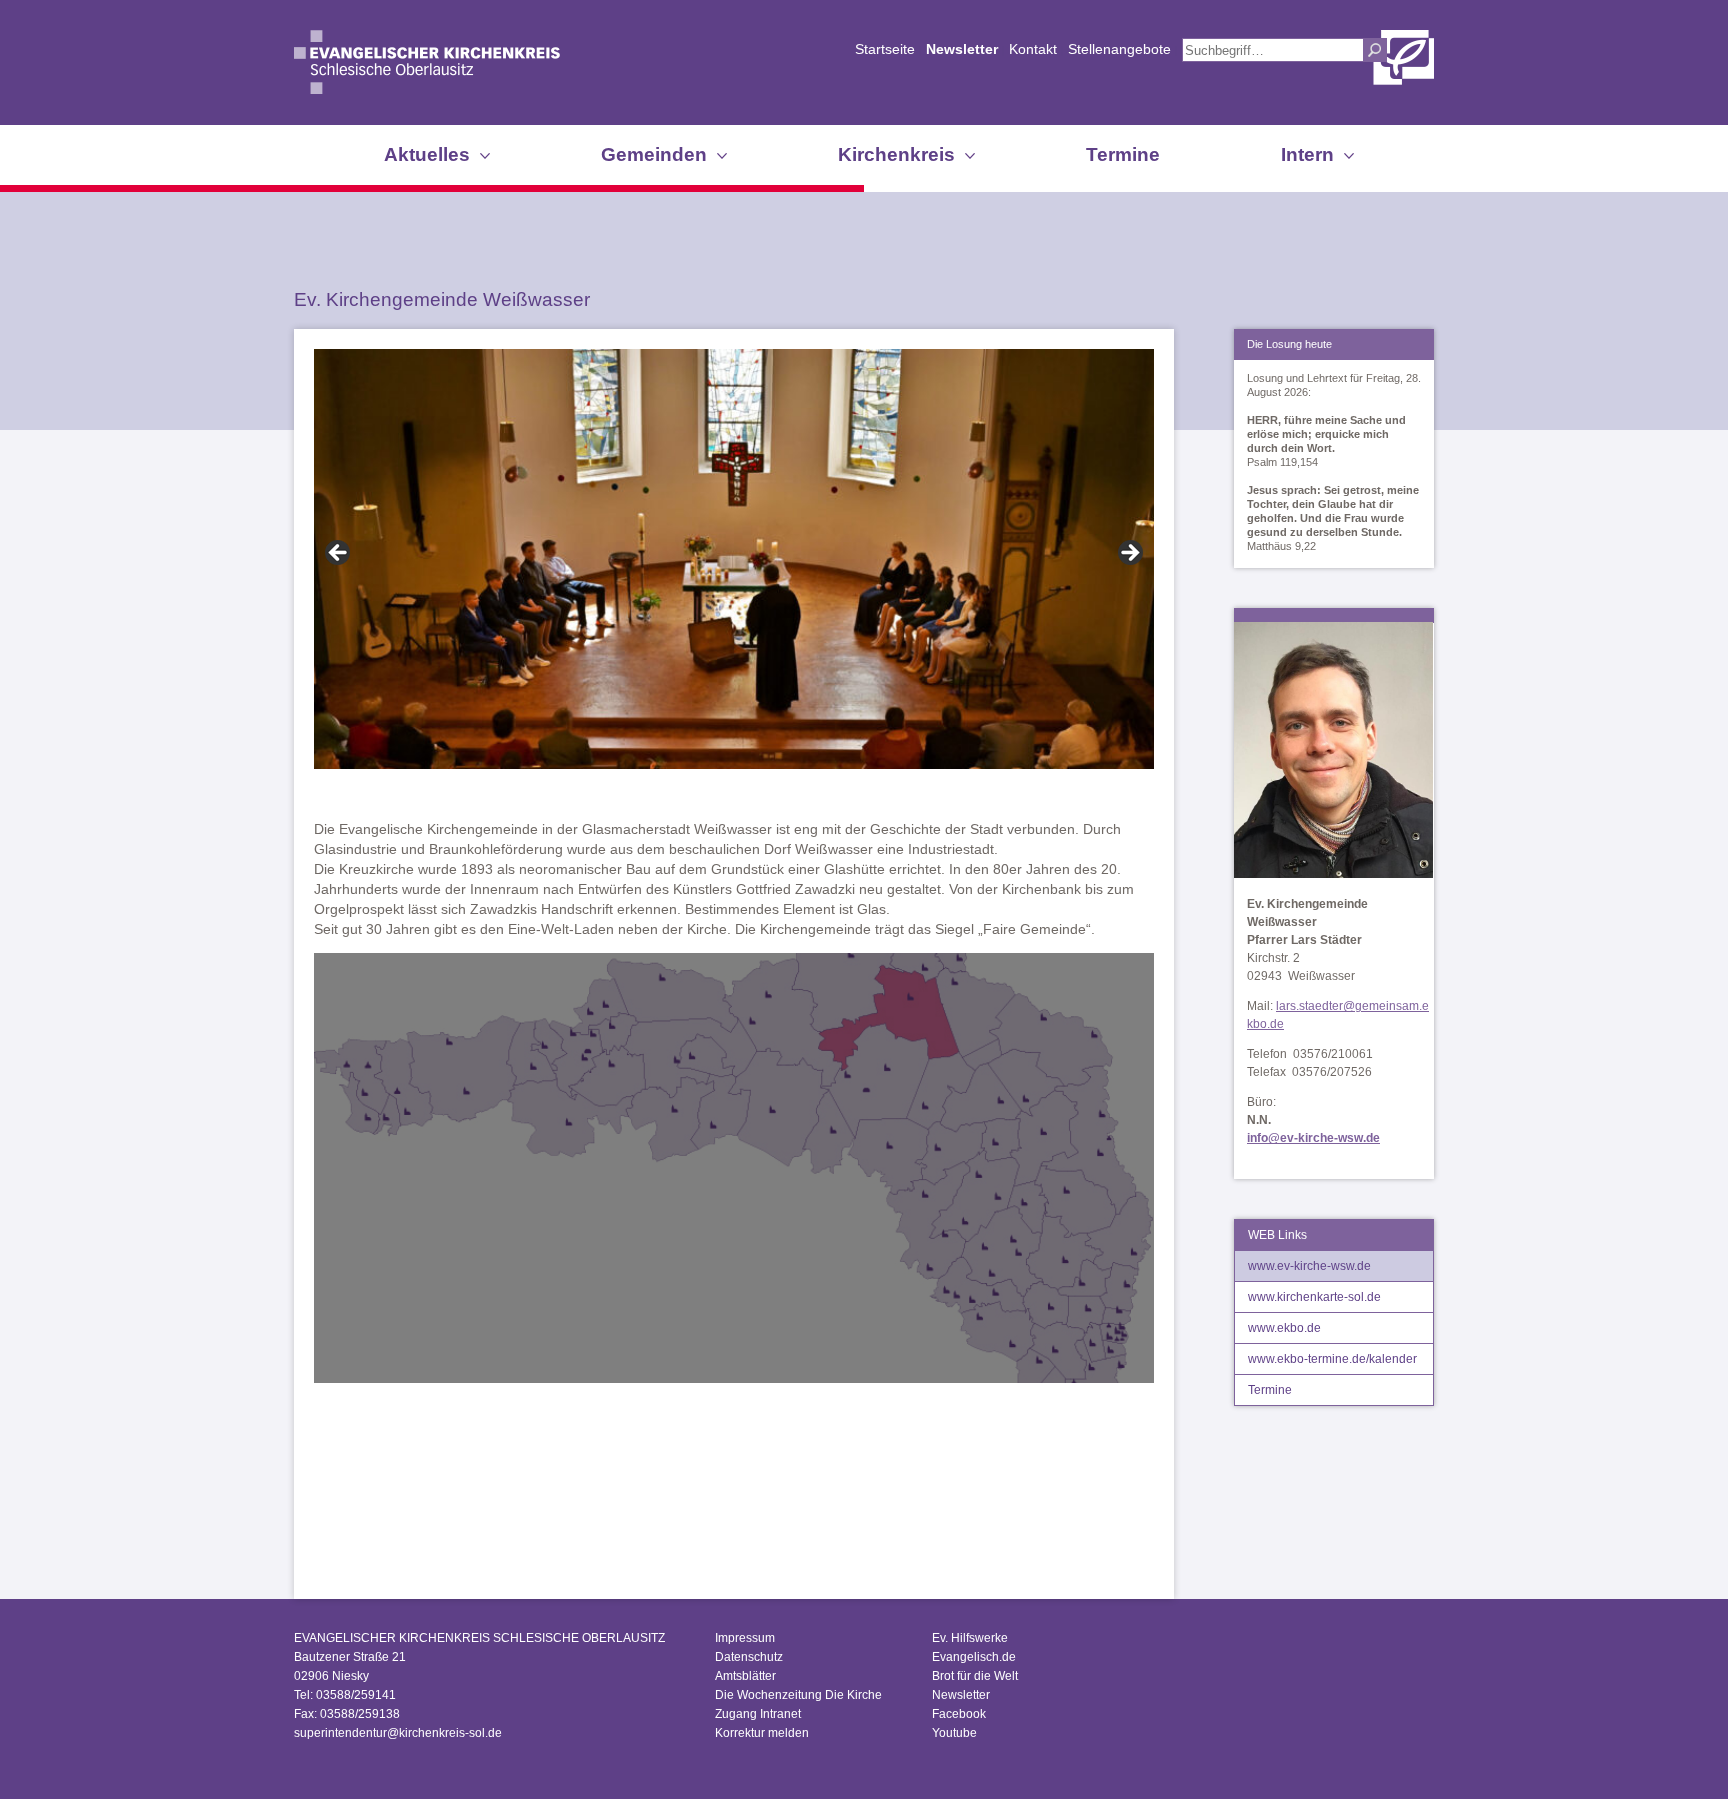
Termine (1123, 154)
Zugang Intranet (758, 1714)
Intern (1307, 154)
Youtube (954, 1733)
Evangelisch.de (974, 1657)
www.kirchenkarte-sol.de (1314, 1297)
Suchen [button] (1375, 50)
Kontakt (1033, 49)
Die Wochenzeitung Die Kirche (798, 1695)
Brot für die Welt (975, 1676)
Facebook (959, 1714)
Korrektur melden (762, 1733)
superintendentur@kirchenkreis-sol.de (398, 1733)
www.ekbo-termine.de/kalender (1332, 1359)
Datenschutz (749, 1657)
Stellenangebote (1119, 49)
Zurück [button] (339, 554)
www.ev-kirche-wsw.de (1309, 1266)
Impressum (745, 1638)
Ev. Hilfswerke (970, 1638)
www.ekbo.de (1284, 1328)
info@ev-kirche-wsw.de (1313, 1138)
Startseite (885, 49)
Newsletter (962, 49)
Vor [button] (1129, 554)
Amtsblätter (745, 1676)
